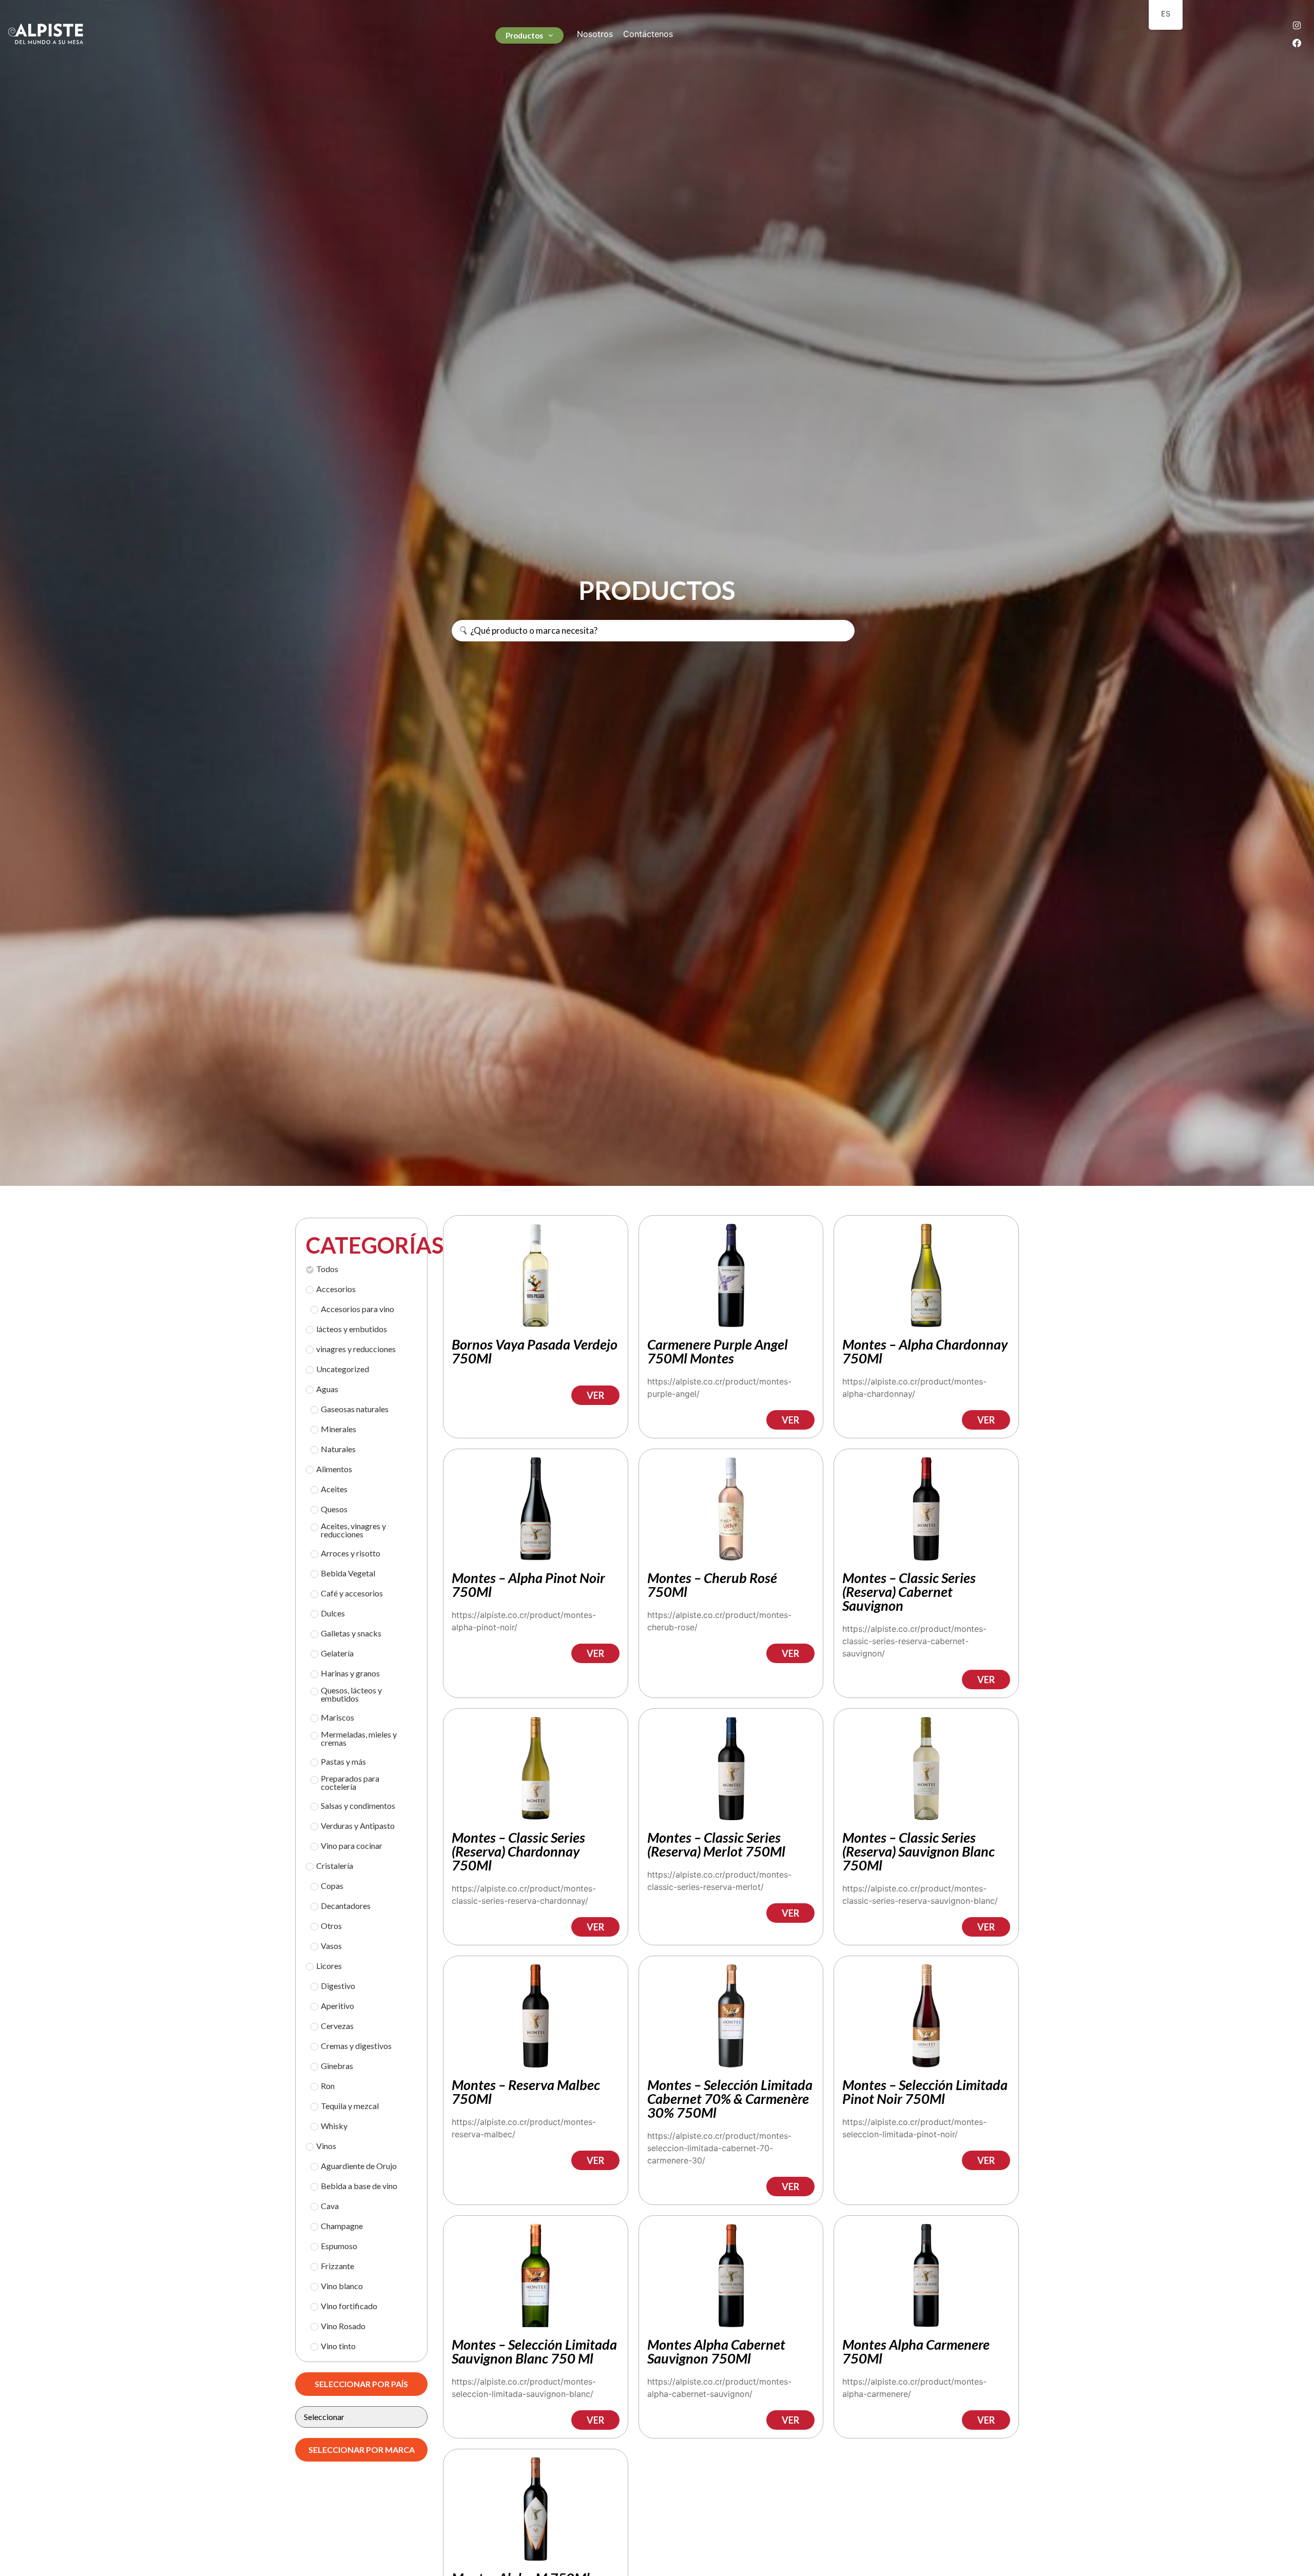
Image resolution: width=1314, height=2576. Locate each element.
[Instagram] (1297, 25)
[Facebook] (1297, 43)
